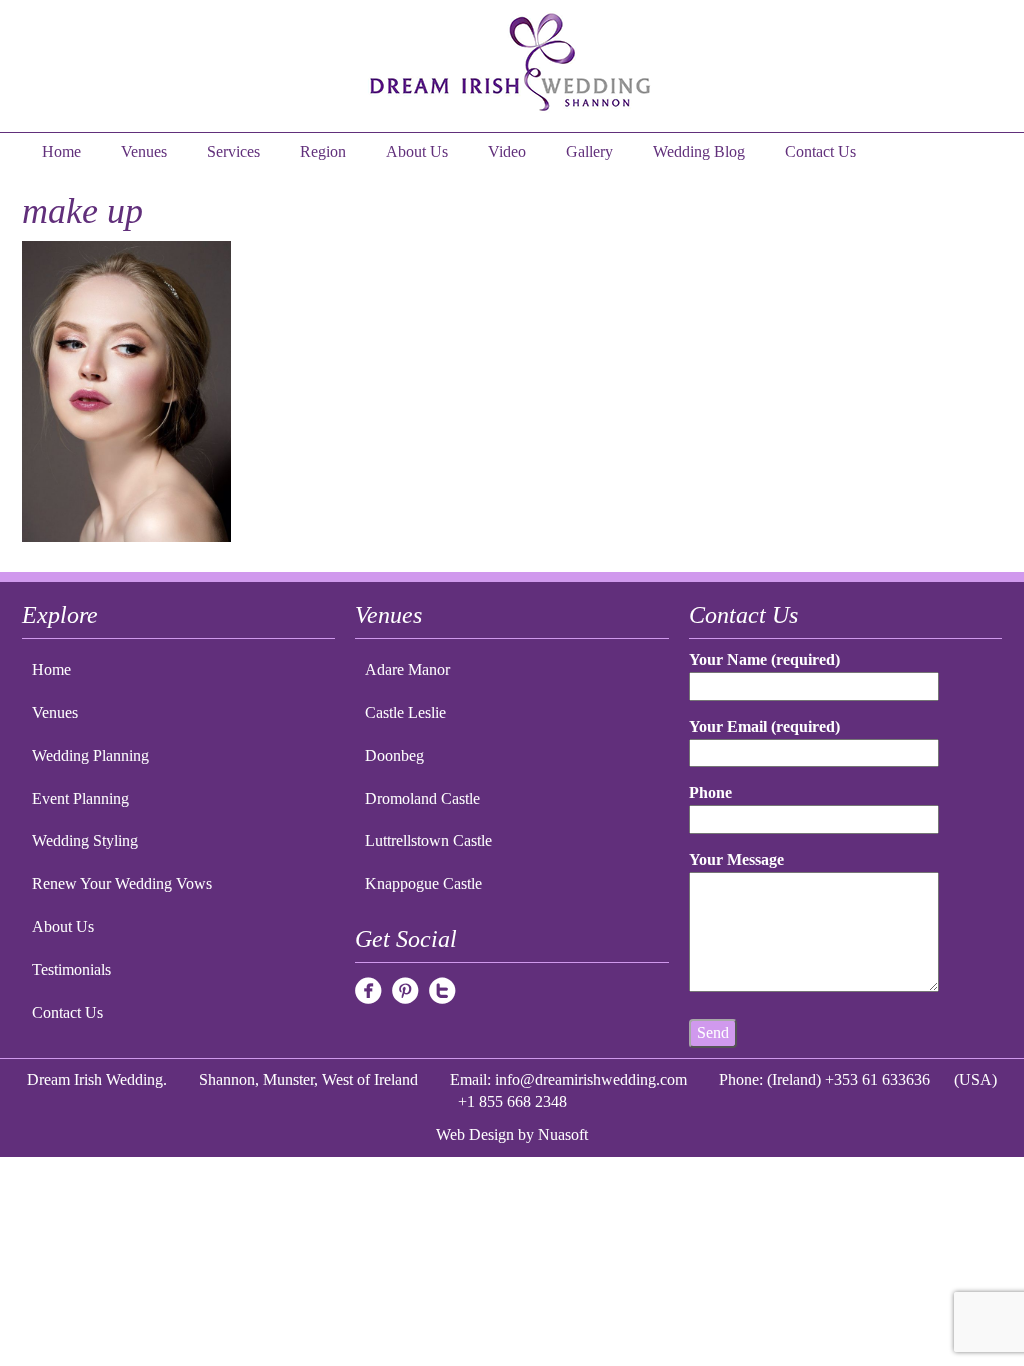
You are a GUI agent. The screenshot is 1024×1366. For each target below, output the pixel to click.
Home (61, 151)
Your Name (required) (764, 659)
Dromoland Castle (422, 798)
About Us (417, 151)
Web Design (475, 1134)
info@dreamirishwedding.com (591, 1079)
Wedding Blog (699, 151)
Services (233, 151)
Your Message (736, 859)
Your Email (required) (764, 726)
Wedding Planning (90, 755)
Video (507, 151)
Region (323, 151)
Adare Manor (407, 669)
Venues (144, 151)
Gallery (589, 151)
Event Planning (80, 798)
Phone (710, 792)
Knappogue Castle (423, 883)
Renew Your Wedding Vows (122, 883)
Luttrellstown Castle (428, 840)
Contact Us (820, 151)
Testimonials (71, 969)
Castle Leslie (405, 712)
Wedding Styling (85, 840)
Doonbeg (394, 755)
